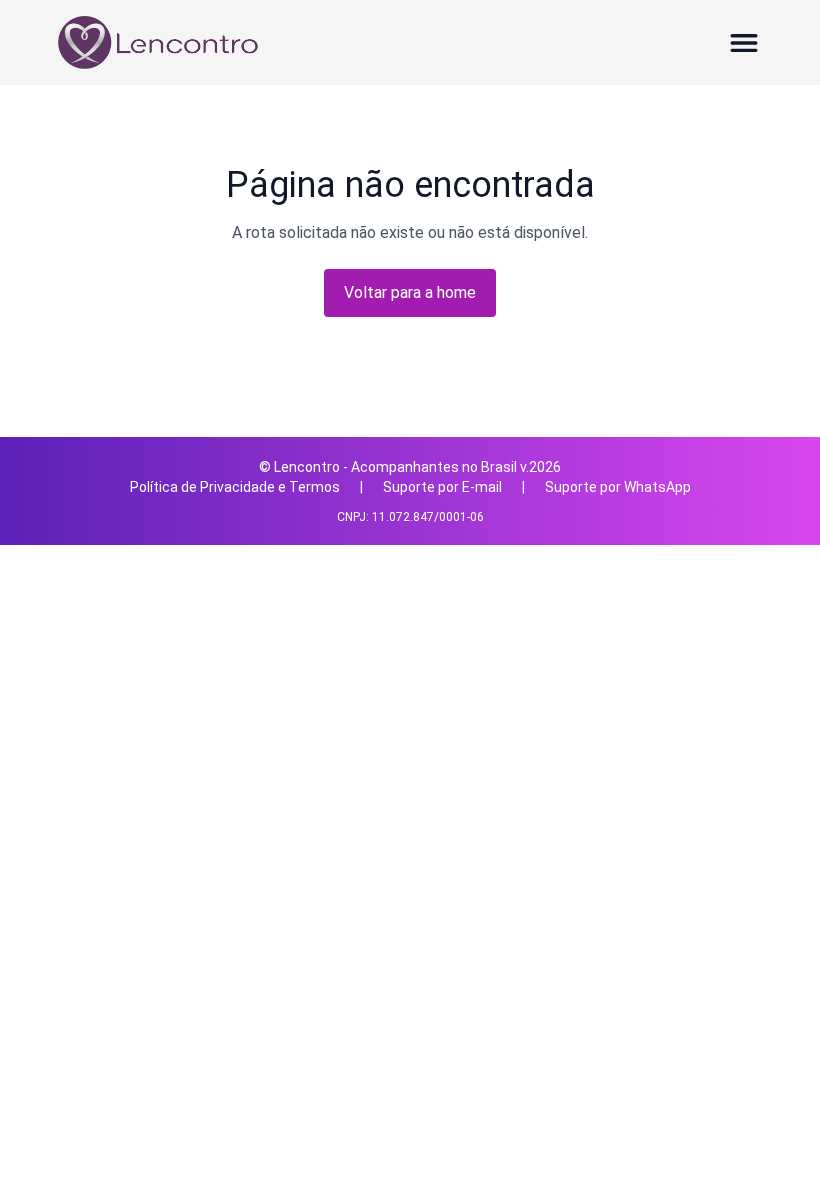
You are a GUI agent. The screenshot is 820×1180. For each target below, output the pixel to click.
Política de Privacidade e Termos (235, 487)
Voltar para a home (410, 292)
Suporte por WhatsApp (618, 487)
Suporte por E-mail (442, 487)
